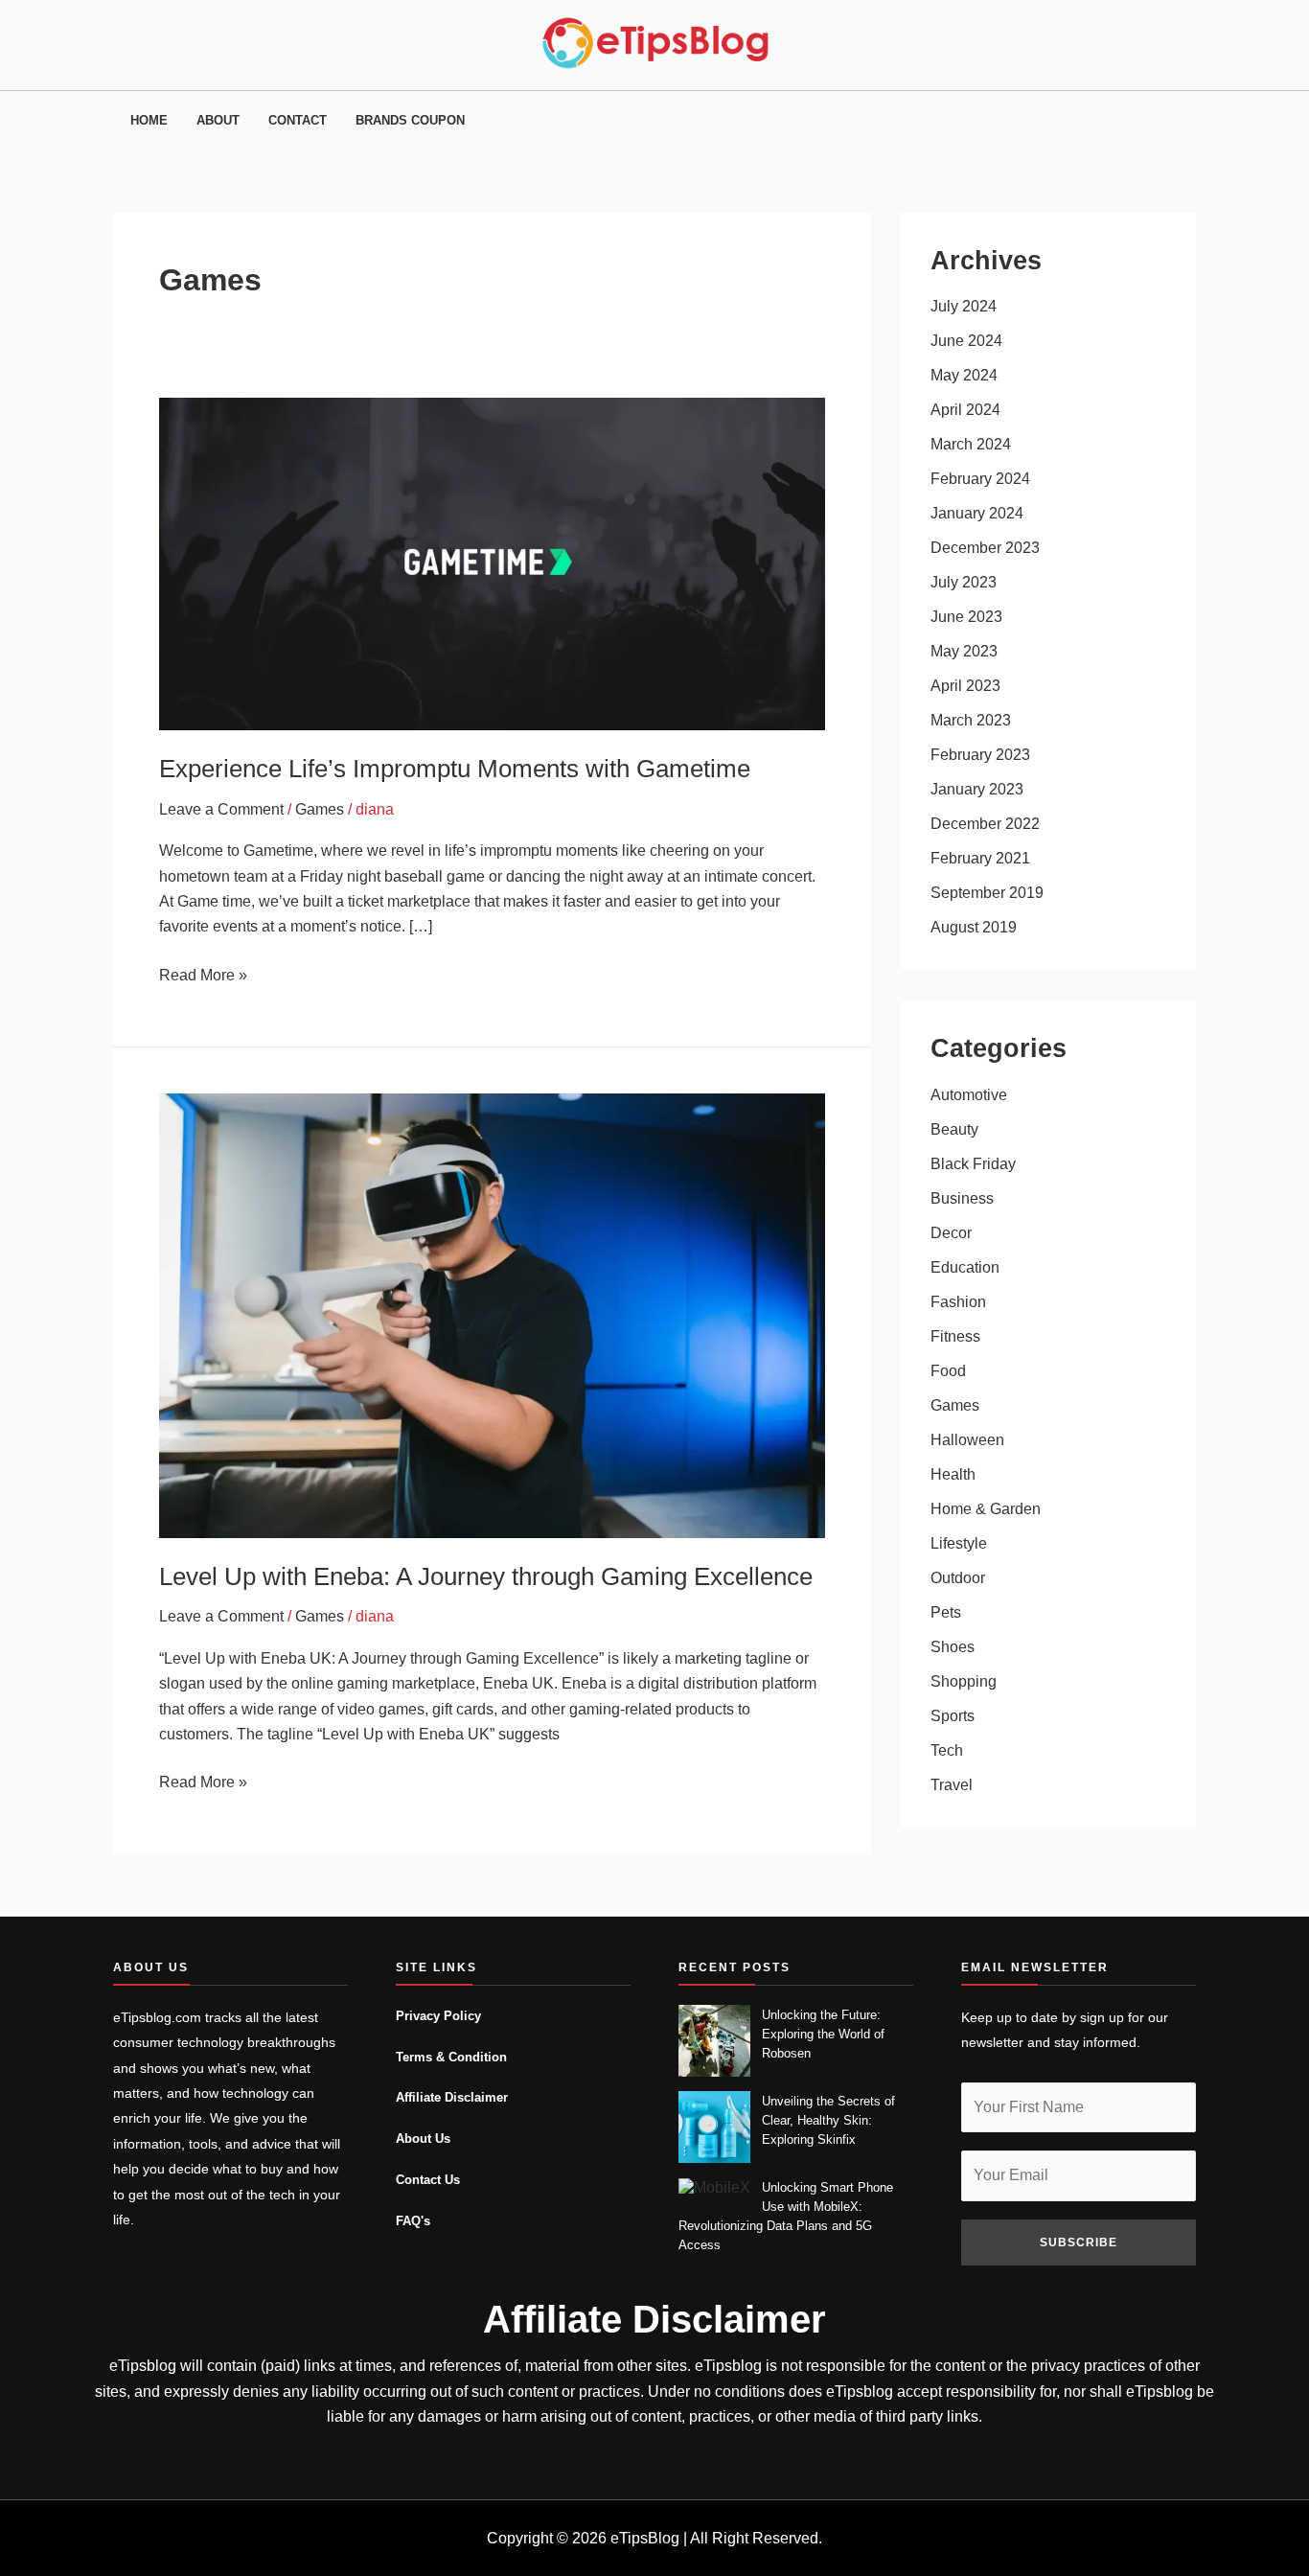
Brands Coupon (410, 120)
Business (962, 1198)
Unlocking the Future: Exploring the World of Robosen (823, 2034)
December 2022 (985, 824)
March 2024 (971, 444)
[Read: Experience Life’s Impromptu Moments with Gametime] (492, 563)
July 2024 (964, 306)
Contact (298, 120)
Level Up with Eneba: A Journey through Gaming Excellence (486, 1576)
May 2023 (964, 651)
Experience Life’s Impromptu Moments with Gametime (455, 769)
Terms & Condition (451, 2058)
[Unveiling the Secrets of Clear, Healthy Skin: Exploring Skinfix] (714, 2127)
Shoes (953, 1647)
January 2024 (977, 513)
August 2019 (974, 927)
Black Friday (973, 1164)
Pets (946, 1612)
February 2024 (980, 479)
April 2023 (965, 686)
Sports (953, 1716)
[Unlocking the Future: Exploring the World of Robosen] (714, 2041)
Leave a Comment (221, 809)
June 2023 (966, 617)
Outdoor (958, 1578)
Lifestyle (959, 1543)
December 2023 (985, 548)
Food (948, 1371)
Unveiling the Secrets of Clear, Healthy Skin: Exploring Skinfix (828, 2120)
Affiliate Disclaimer (452, 2098)
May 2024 (964, 375)
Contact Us (428, 2180)
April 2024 (965, 410)
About (218, 120)
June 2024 (966, 341)
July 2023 (964, 582)
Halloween (967, 1440)
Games (320, 809)
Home (149, 120)
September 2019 (987, 893)
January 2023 (977, 789)
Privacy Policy (438, 2016)
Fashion (958, 1302)
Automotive (969, 1095)
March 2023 (971, 720)
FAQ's (413, 2221)
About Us (423, 2139)
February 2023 (980, 755)
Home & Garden (986, 1509)
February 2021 (980, 858)
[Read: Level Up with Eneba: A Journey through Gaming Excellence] (492, 1314)
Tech (947, 1750)
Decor (951, 1233)
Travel (952, 1785)
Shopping (964, 1681)
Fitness (955, 1336)
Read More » (203, 973)
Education (965, 1267)
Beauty (954, 1129)
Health (953, 1474)
